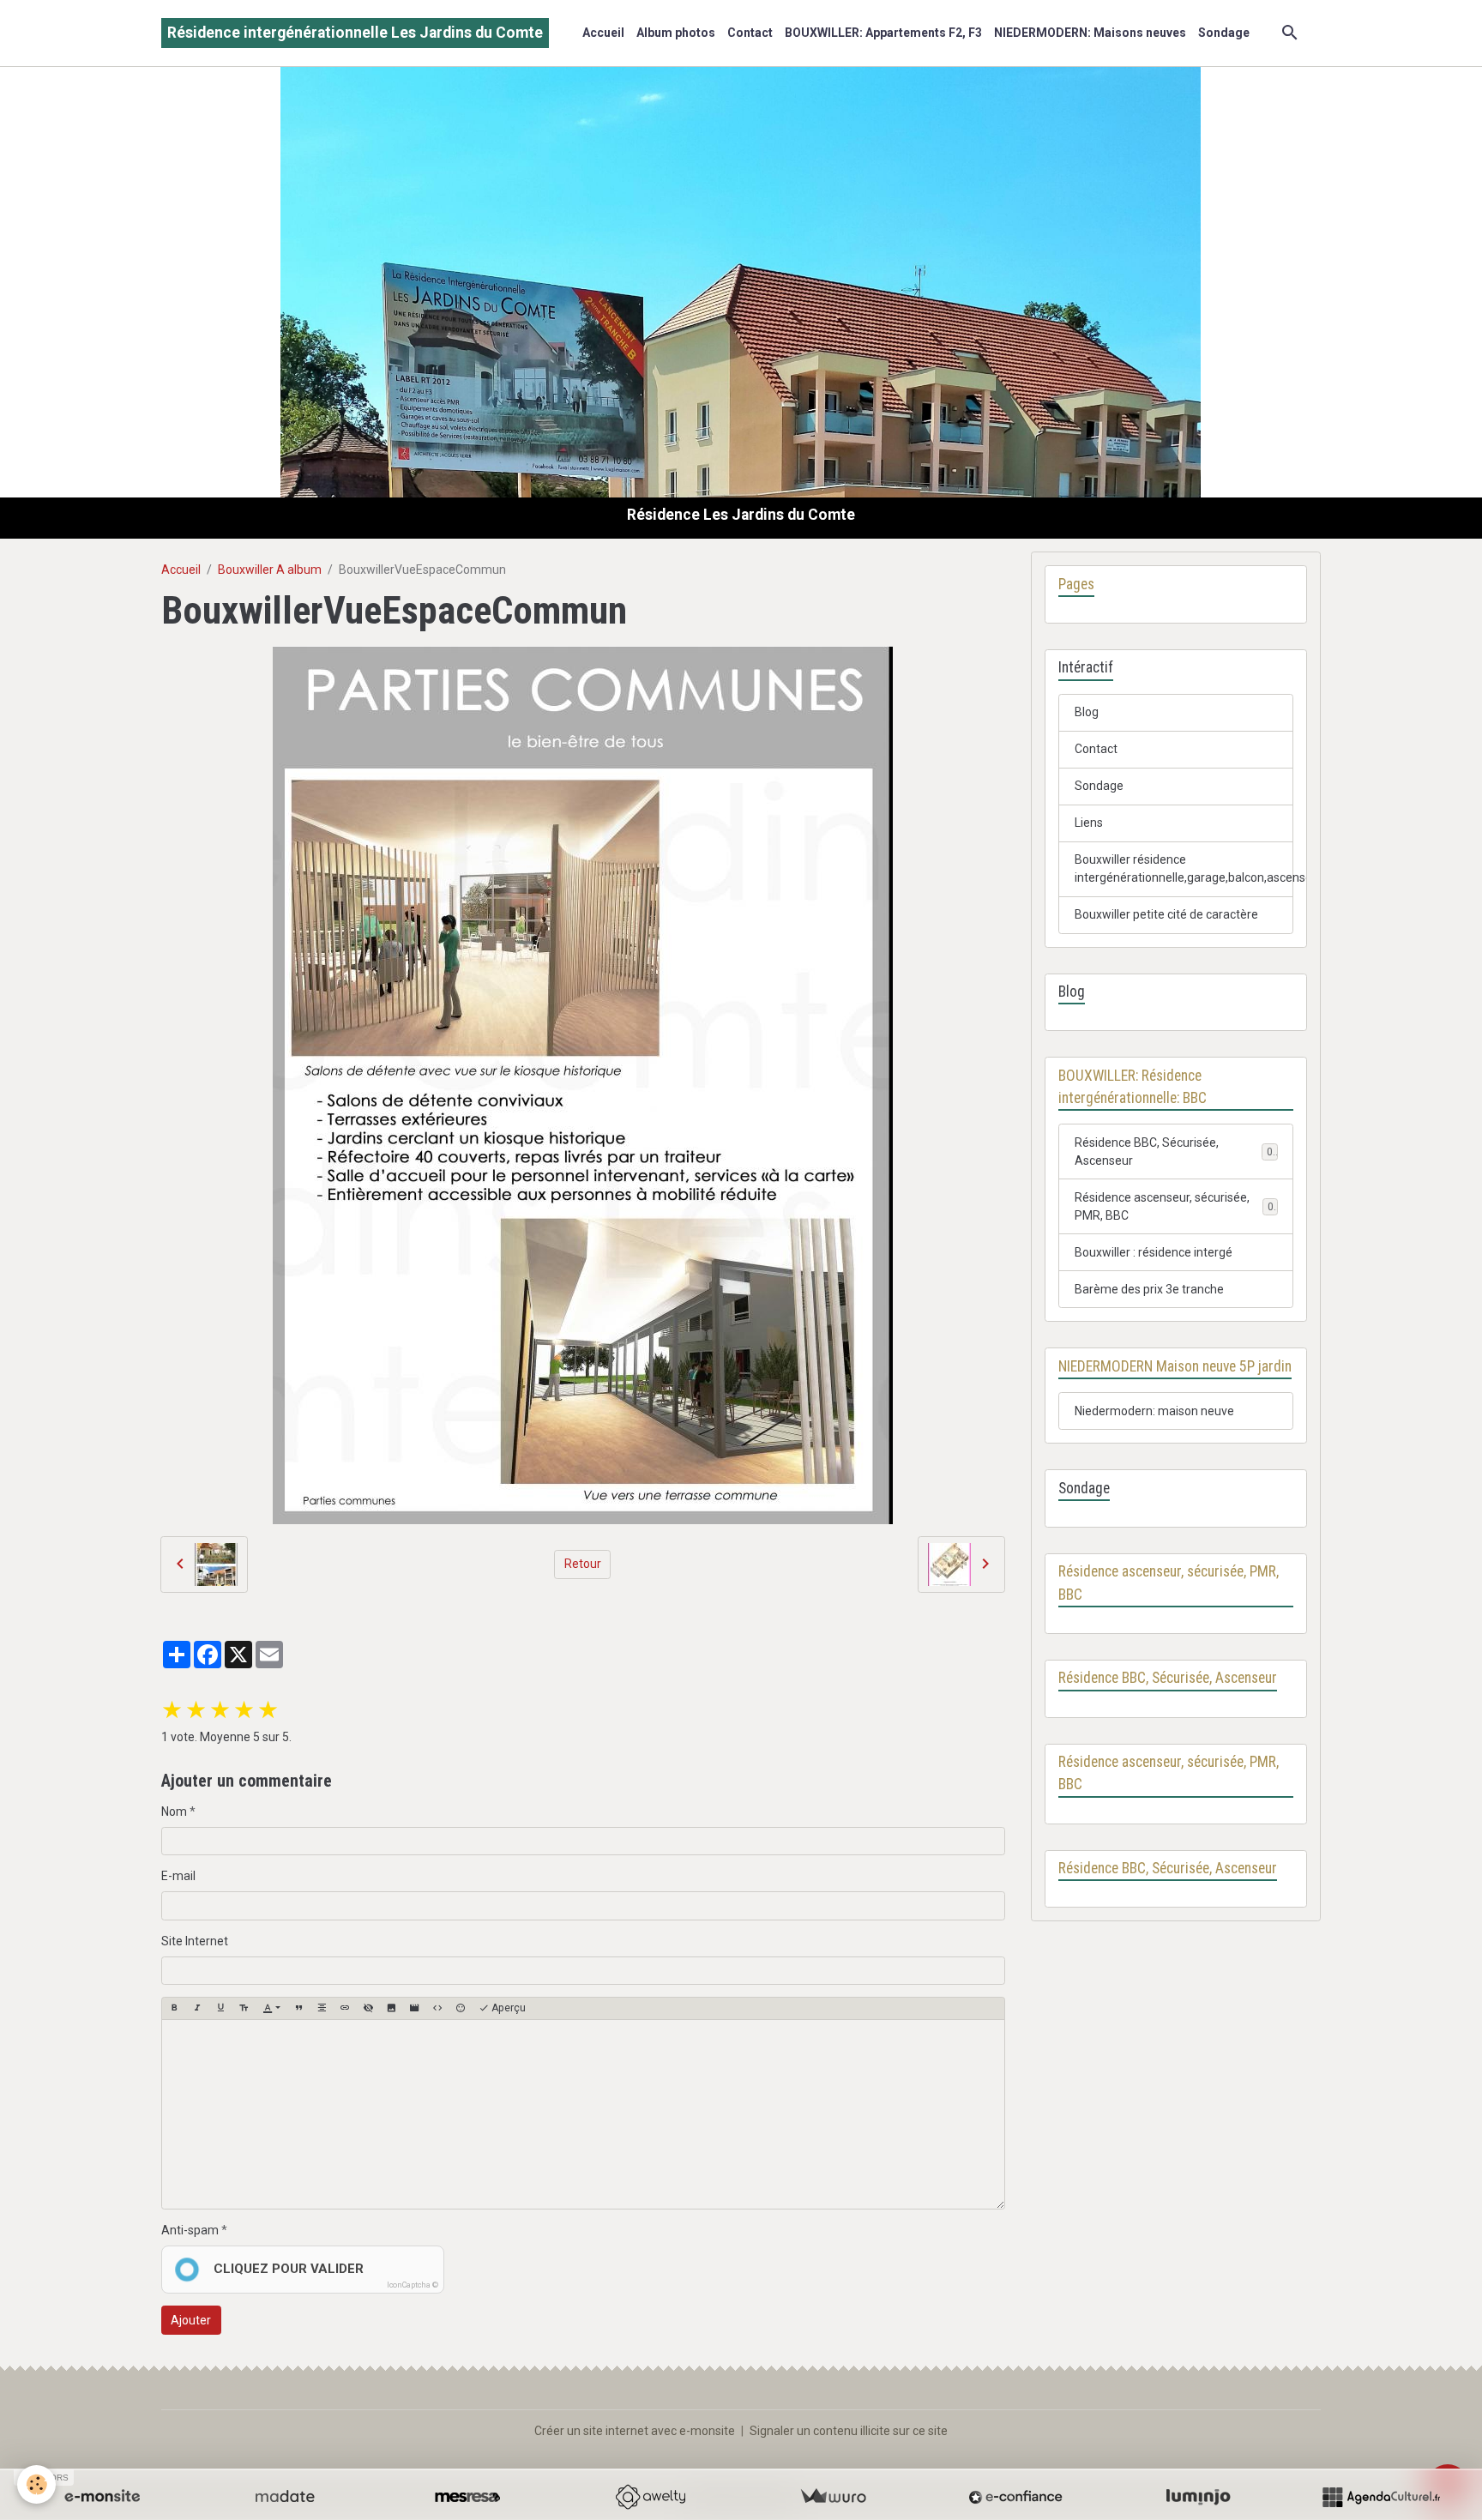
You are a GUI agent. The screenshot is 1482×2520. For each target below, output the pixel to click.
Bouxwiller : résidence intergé (1154, 1252)
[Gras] (174, 2008)
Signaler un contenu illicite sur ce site (849, 2431)
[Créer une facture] (833, 2497)
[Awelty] (650, 2497)
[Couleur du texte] (271, 2008)
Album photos (676, 33)
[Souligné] (220, 2008)
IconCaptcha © (413, 2285)
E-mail (178, 1876)
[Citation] (298, 2008)
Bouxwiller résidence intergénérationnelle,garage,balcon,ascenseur (1184, 868)
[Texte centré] (322, 2008)
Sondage (1224, 33)
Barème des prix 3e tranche (1149, 1289)
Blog (1087, 712)
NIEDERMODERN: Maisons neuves (1090, 33)
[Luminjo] (1198, 2497)
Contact (750, 33)
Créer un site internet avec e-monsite (635, 2431)
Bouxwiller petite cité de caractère (1166, 914)
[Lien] (345, 2008)
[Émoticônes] (461, 2008)
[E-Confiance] (1015, 2497)
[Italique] (197, 2008)
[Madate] (285, 2497)
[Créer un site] (102, 2497)
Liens (1089, 823)
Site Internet (195, 1941)
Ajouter (191, 2320)
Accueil (603, 33)
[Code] (437, 2008)
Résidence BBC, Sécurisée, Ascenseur (1147, 1151)
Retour (583, 1564)
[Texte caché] (368, 2008)
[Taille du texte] (244, 2008)
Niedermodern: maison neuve (1154, 1411)
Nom (174, 1812)
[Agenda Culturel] (1381, 2497)
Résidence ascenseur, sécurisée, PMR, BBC (1162, 1206)
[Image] (391, 2008)
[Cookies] (36, 2484)
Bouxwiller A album (270, 570)
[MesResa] (467, 2497)
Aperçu (507, 2008)
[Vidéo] (414, 2008)
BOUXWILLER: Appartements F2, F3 (883, 33)
